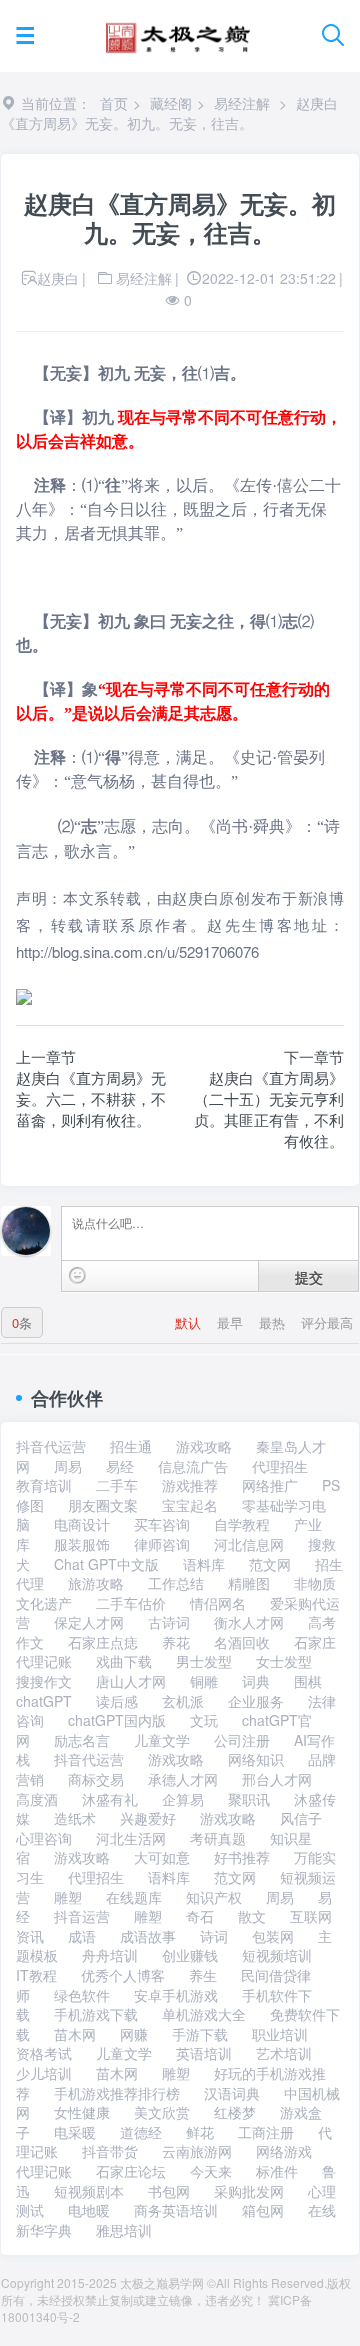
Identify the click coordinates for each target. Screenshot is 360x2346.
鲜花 (200, 2132)
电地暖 (89, 2210)
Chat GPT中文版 (106, 1564)
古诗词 (169, 1622)
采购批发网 (249, 2191)
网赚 (134, 2034)
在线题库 (134, 1897)
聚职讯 (249, 1799)
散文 (252, 1916)
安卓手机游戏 (176, 1995)
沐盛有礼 (110, 1799)
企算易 (183, 1799)
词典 (256, 1681)
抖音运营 (82, 1916)
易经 (120, 1466)
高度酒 (37, 1799)
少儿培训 (44, 2073)
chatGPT (44, 1701)
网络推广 (270, 1485)
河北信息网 (249, 1544)
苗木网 (75, 2034)
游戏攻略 (204, 1446)
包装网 (273, 1936)
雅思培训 (124, 2230)
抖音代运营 (51, 1446)
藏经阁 (171, 103)
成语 (82, 1936)
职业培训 (280, 2034)
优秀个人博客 (123, 1975)
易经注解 (242, 103)
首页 (114, 103)
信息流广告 (193, 1466)
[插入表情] (77, 1275)
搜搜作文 (44, 1681)
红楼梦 (235, 2112)
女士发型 (284, 1661)
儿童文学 (162, 1740)
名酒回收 (242, 1642)
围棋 (308, 1681)
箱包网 (263, 2210)
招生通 (131, 1446)
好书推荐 (242, 1857)
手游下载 (200, 2034)
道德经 (141, 2132)
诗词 (214, 1936)
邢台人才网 (277, 1779)
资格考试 (44, 2053)
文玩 (204, 1720)
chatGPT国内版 (117, 1720)
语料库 (204, 1564)
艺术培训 (284, 2053)
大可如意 (162, 1857)
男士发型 (204, 1661)
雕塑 (68, 1897)
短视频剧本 (89, 2191)
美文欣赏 (162, 2112)
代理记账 (44, 2171)
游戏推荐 (190, 1485)
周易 (68, 1466)
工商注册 (266, 2132)
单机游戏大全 (204, 2014)
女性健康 (82, 2112)
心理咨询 (44, 1838)
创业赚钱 (190, 1955)
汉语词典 (232, 2093)
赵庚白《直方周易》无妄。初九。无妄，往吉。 (169, 113)
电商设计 (82, 1524)
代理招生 (280, 1466)
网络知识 (256, 1759)
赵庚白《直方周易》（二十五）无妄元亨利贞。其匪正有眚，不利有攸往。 (269, 1109)
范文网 (270, 1564)
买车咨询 (162, 1524)
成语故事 (148, 1936)
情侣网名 (218, 1603)
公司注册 (242, 1740)
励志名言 (82, 1740)
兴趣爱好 (148, 1818)
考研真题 (218, 1838)
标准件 (277, 2171)
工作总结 (176, 1583)
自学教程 (242, 1524)
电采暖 (75, 2132)
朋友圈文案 (103, 1505)
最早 (232, 1322)
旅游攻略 (96, 1583)
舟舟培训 (110, 1955)
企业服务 (256, 1701)
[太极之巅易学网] (177, 31)
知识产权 (214, 1897)
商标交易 (96, 1779)
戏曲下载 (124, 1661)
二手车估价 (131, 1603)
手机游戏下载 (96, 2014)
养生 (203, 1975)
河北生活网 (131, 1838)
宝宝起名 (190, 1505)
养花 (176, 1642)
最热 (274, 1322)
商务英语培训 (176, 2210)
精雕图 (249, 1583)
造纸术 (75, 1818)
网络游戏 (284, 2151)
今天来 (211, 2171)
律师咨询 (162, 1544)
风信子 (301, 1818)
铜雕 (204, 1681)
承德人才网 (183, 1779)
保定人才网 (89, 1622)
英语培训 (204, 2053)
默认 (190, 1322)
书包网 (169, 2191)
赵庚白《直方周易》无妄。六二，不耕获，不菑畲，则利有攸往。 (91, 1098)
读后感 (117, 1701)
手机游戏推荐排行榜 (117, 2093)
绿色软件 (82, 1995)
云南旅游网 (197, 2151)
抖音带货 (110, 2151)
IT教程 (36, 1975)
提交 (309, 1277)
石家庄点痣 (103, 1642)
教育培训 (44, 1485)
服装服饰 (82, 1544)
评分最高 (327, 1322)
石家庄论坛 (131, 2171)
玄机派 (183, 1701)
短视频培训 (277, 1955)
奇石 (200, 1916)
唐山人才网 (131, 1681)
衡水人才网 (249, 1622)
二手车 (117, 1485)
